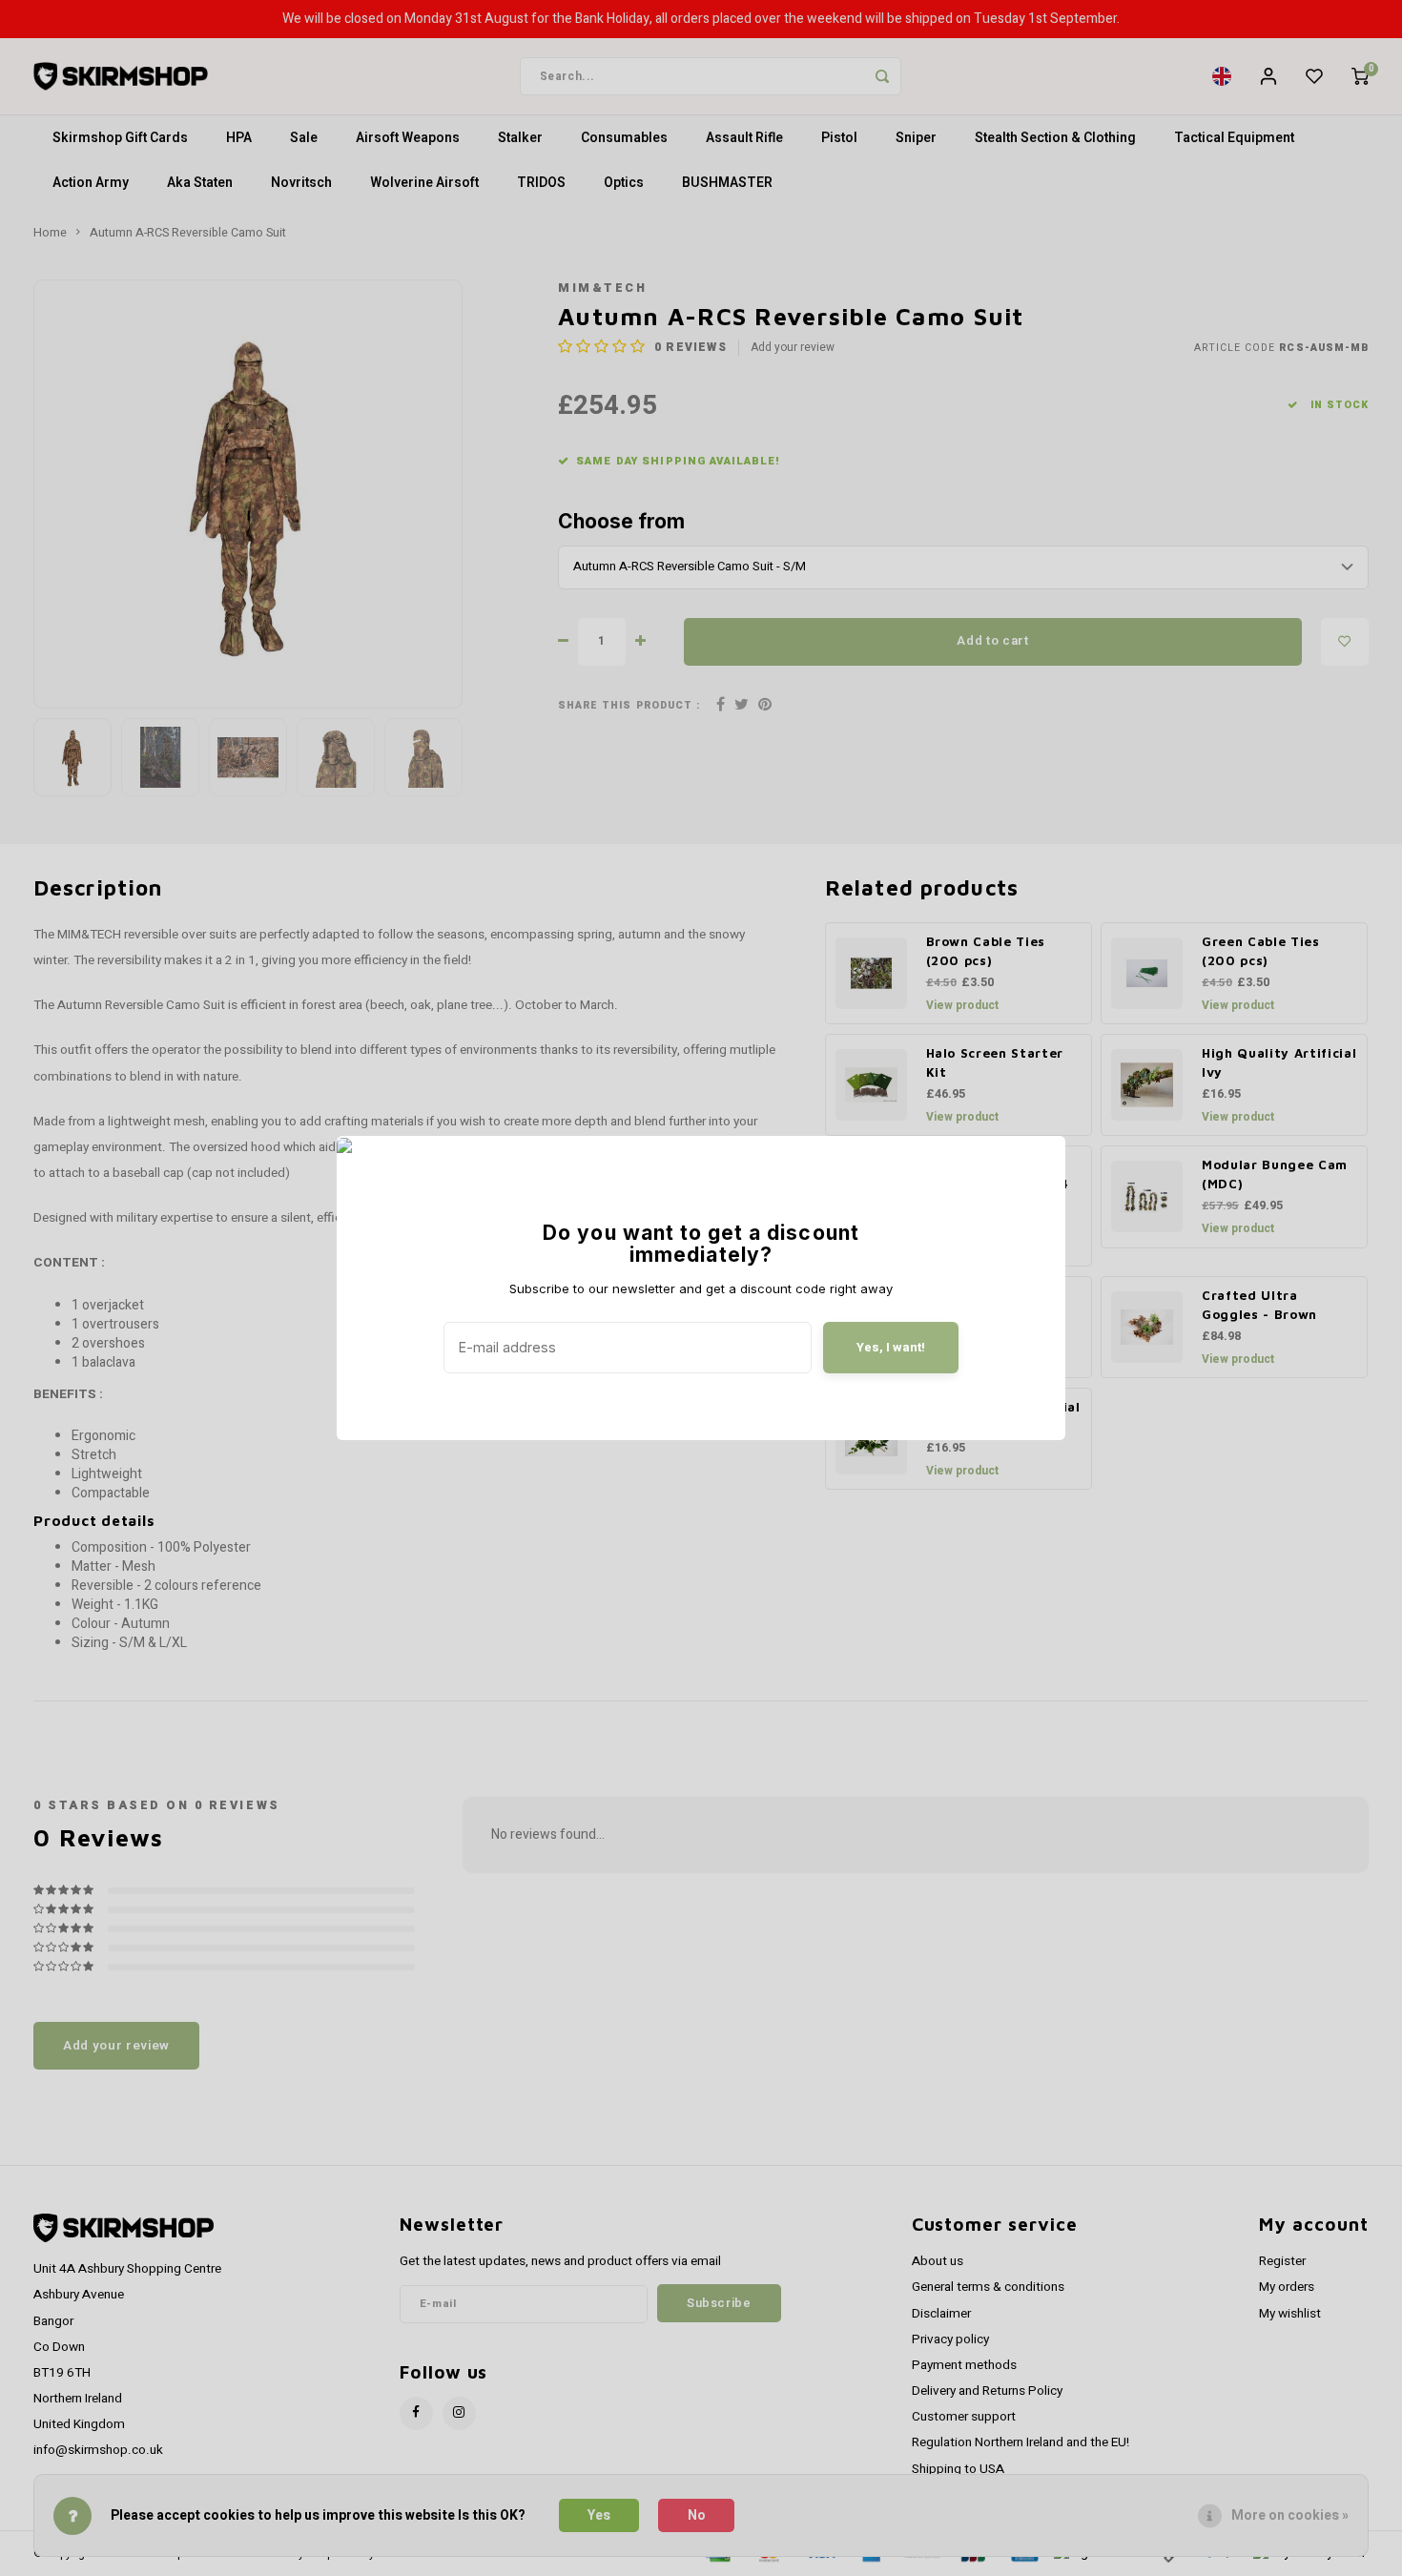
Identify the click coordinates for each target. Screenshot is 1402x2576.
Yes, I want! (891, 1347)
